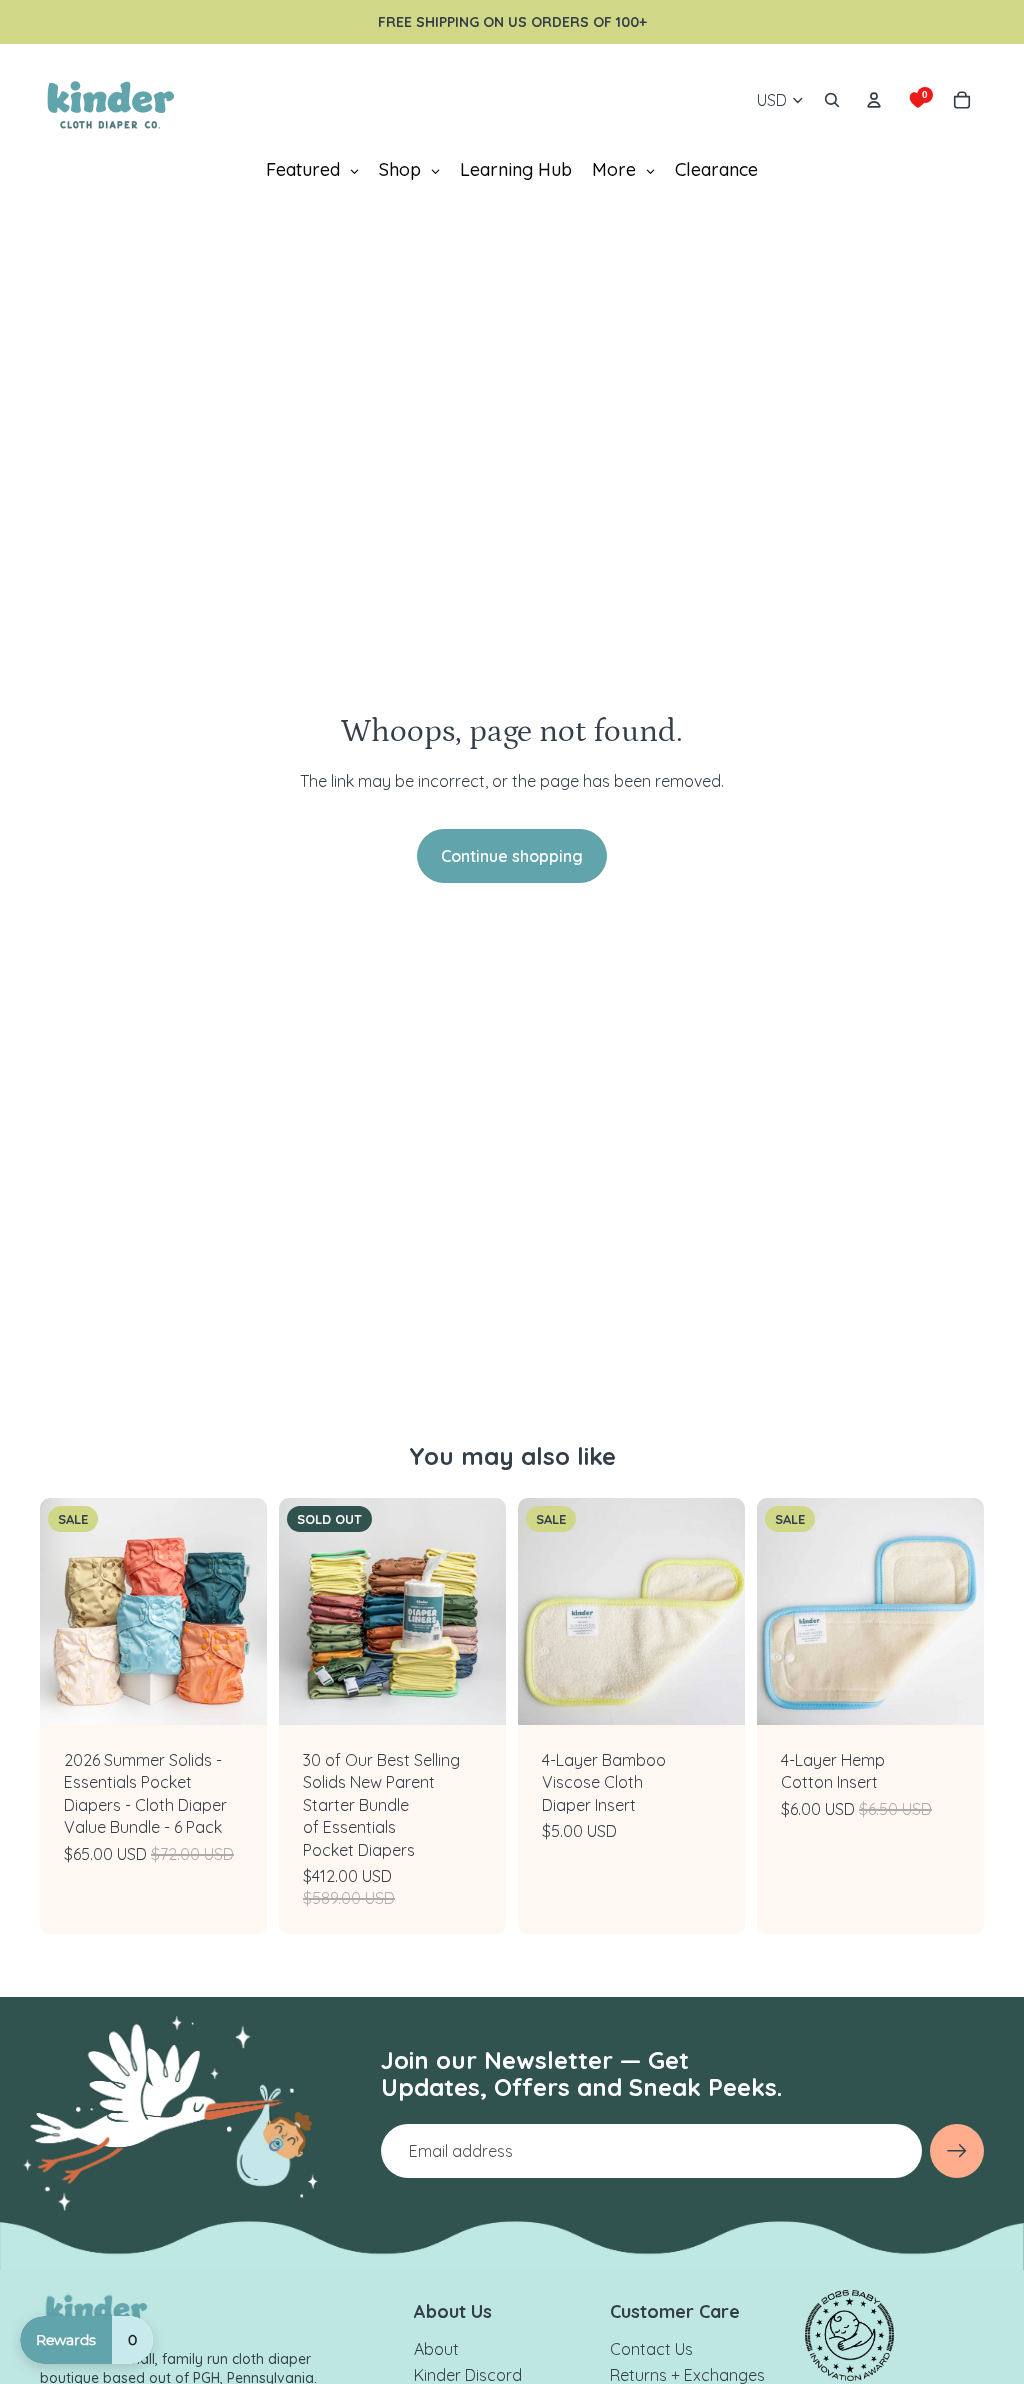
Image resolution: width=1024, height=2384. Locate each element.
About (436, 2349)
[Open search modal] (832, 100)
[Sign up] (957, 2151)
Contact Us (651, 2349)
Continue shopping (512, 856)
